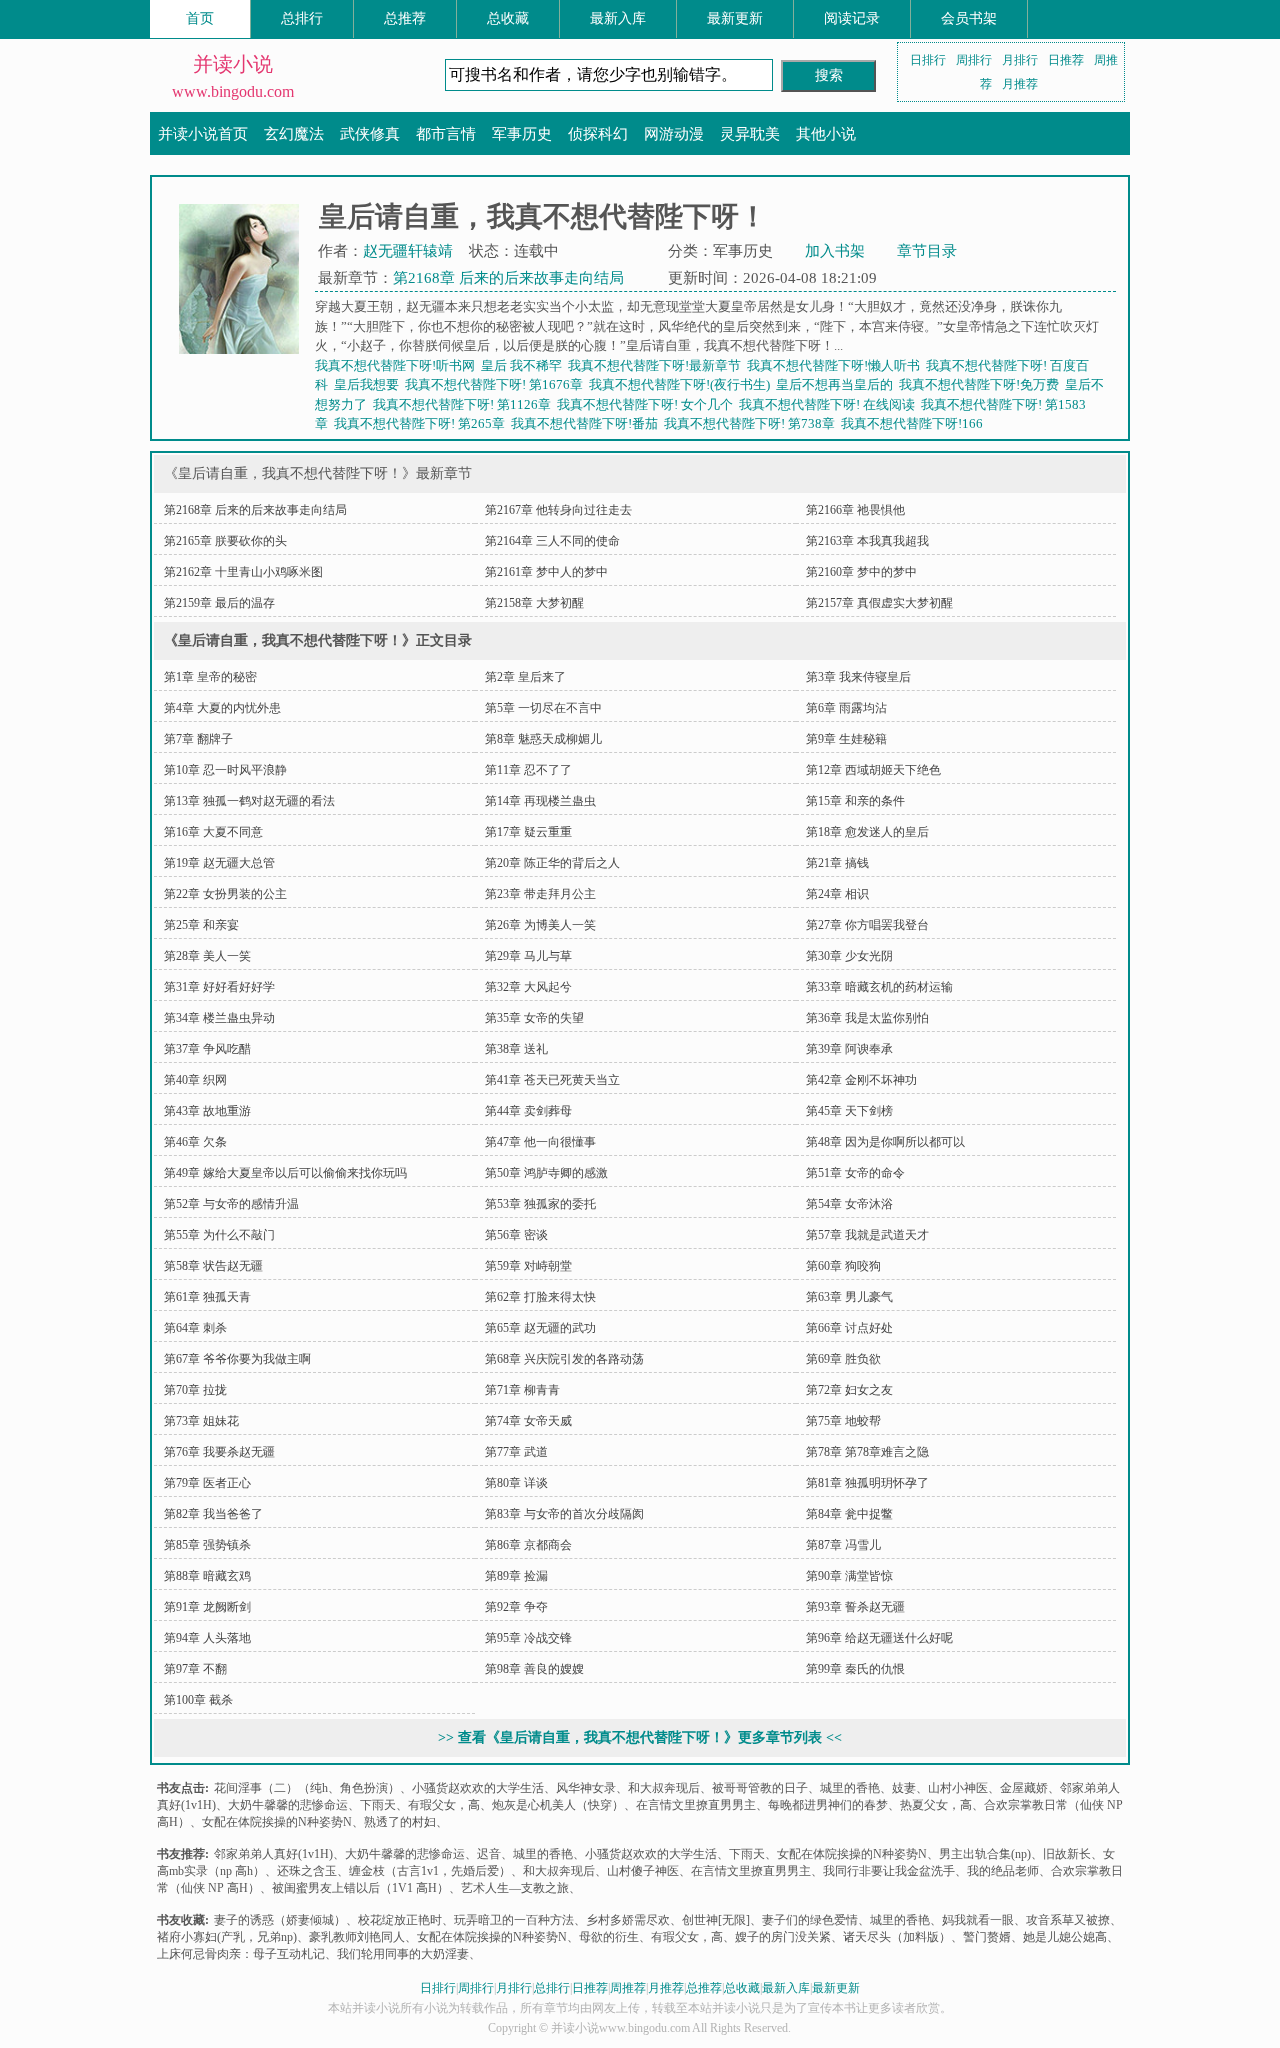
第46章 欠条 (195, 1142)
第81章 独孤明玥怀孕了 (867, 1483)
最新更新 (735, 18)
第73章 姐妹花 (201, 1421)
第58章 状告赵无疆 (213, 1266)
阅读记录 (852, 18)
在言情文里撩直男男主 (696, 1805)
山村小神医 (958, 1788)
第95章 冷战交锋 (528, 1638)
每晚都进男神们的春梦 (828, 1805)
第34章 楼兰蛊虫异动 (219, 1018)
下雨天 (378, 1805)
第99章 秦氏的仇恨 (855, 1669)
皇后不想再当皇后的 (837, 384)
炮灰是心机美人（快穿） (558, 1805)
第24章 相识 (837, 894)
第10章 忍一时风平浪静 (225, 770)
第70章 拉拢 (195, 1390)
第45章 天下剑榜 (849, 1111)
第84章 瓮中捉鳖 (849, 1514)
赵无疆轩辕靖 (408, 251)
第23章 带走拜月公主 (540, 894)
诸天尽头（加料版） (897, 1937)
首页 (200, 18)
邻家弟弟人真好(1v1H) (273, 1854)
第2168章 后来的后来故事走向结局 (508, 278)
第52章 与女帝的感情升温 (231, 1204)
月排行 (1020, 60)
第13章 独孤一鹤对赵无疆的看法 (249, 801)
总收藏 (508, 18)
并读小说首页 (203, 134)
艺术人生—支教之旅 (515, 1888)
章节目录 (927, 251)
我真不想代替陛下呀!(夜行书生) (682, 384)
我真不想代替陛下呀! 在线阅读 (830, 404)
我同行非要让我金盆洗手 (889, 1871)
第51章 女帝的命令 (855, 1173)
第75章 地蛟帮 (843, 1421)
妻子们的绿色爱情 (810, 1920)
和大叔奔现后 (664, 1788)
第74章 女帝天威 (528, 1421)
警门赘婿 (987, 1937)
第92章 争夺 (516, 1607)
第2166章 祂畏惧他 (855, 510)
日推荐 (1066, 60)
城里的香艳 (850, 1788)
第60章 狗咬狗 (843, 1266)
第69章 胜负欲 (843, 1359)
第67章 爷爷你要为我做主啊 (237, 1359)
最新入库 (618, 18)
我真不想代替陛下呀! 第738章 (752, 423)
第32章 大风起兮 (528, 987)
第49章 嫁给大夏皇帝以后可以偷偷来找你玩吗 (285, 1173)
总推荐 (405, 18)
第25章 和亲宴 (201, 925)
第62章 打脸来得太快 (540, 1297)
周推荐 (628, 1988)
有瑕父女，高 (444, 1805)
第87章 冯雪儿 (843, 1545)
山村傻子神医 (643, 1871)
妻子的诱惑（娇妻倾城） (280, 1920)
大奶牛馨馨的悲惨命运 (288, 1805)
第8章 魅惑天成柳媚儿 (543, 739)
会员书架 (969, 18)
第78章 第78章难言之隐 (867, 1452)
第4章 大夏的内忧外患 (222, 708)
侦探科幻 (598, 134)
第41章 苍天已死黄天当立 (552, 1080)
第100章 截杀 (198, 1700)
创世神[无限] (716, 1920)
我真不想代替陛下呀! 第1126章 (465, 404)
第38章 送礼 (516, 1049)
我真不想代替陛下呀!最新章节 (657, 365)
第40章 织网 (195, 1080)
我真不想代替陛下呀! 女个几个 (648, 404)
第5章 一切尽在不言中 (543, 708)
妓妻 (904, 1788)
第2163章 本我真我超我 (867, 541)
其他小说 (826, 134)
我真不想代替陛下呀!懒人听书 (836, 365)
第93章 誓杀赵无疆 (855, 1607)
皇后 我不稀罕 (524, 365)
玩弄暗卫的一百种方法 (514, 1920)
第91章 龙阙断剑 (207, 1607)
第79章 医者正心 (207, 1483)
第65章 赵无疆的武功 (540, 1328)
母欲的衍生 (609, 1937)
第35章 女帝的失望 (534, 1018)
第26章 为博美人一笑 (540, 925)
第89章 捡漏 (516, 1576)
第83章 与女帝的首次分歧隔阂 (564, 1514)
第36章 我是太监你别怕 (867, 1018)
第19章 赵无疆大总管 (219, 863)
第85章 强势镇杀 (207, 1545)
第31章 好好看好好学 (219, 987)
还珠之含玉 (307, 1871)
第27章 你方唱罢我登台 (867, 925)
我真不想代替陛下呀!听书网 (398, 365)
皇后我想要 (369, 384)
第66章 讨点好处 (849, 1328)
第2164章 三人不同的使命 (552, 541)
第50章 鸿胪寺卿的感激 (546, 1173)
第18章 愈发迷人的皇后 (867, 832)
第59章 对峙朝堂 (528, 1266)
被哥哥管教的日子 (760, 1788)
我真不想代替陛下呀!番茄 (587, 423)
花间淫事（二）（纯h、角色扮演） (307, 1788)
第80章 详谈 (516, 1483)
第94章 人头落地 (207, 1638)
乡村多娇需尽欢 (628, 1920)
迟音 (489, 1854)
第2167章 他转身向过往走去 (558, 510)
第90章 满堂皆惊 (849, 1576)
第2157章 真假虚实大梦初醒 (879, 603)
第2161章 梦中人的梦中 (546, 572)
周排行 (974, 60)
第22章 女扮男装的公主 (225, 894)
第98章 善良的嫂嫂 (534, 1669)
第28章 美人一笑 (207, 956)
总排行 (302, 18)
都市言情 (446, 134)
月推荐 (1020, 84)
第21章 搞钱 (837, 863)
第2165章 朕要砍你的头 (225, 541)
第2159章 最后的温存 (219, 603)
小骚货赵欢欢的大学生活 (478, 1788)
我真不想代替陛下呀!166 (915, 423)
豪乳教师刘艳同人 (357, 1937)
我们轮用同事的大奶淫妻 (403, 1954)
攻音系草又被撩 (1068, 1920)
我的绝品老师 (1003, 1871)
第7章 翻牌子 (198, 739)
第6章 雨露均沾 (846, 708)
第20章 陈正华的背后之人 (552, 863)
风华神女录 (586, 1788)
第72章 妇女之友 (849, 1390)
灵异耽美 (750, 134)
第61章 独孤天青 (207, 1297)
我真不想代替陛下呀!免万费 (982, 384)
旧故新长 (1067, 1854)
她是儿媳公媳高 (1065, 1937)
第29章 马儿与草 (528, 956)
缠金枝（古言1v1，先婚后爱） (430, 1871)
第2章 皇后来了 (525, 677)
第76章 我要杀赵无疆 (219, 1452)
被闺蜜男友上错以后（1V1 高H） (360, 1888)
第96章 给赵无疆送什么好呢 (879, 1638)
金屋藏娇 (1024, 1788)
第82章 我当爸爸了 (213, 1514)
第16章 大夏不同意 (213, 832)
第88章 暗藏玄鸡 (207, 1576)
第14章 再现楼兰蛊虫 (540, 801)
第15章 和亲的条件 (855, 801)
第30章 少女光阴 (849, 956)
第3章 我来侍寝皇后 (858, 677)
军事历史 (522, 134)
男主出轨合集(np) (985, 1854)
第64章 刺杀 (195, 1328)
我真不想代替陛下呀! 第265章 (422, 423)
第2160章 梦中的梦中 (861, 572)
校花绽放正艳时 (400, 1920)
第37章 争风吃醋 (207, 1049)
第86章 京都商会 (528, 1545)
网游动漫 (674, 134)
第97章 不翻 (195, 1669)
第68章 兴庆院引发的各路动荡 (564, 1359)
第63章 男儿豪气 (849, 1297)
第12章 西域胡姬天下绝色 (873, 770)
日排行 (928, 60)
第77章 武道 (516, 1452)
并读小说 (233, 64)
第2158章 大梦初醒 (534, 603)
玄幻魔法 (294, 134)
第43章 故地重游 (207, 1111)
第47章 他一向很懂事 (540, 1142)
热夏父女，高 (936, 1805)
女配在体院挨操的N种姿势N (277, 1822)
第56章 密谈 (516, 1235)
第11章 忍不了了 (528, 770)
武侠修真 (370, 134)
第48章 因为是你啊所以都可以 (885, 1142)
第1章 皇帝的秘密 (210, 677)
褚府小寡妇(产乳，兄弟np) (227, 1937)
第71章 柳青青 (522, 1390)
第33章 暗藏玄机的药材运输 (879, 987)
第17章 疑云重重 (528, 832)
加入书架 (835, 251)
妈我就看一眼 (978, 1920)
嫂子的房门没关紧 (783, 1937)
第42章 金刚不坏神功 (861, 1080)
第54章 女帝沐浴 (849, 1204)
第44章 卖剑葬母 (528, 1111)
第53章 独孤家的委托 (540, 1204)
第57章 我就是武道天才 (867, 1235)
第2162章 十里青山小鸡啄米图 (243, 572)
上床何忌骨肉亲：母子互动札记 (241, 1954)
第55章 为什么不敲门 (219, 1235)
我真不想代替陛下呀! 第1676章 (497, 384)
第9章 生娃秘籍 (846, 739)
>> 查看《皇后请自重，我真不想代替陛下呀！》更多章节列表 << (640, 1737)
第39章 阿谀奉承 (849, 1049)
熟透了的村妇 (400, 1822)
